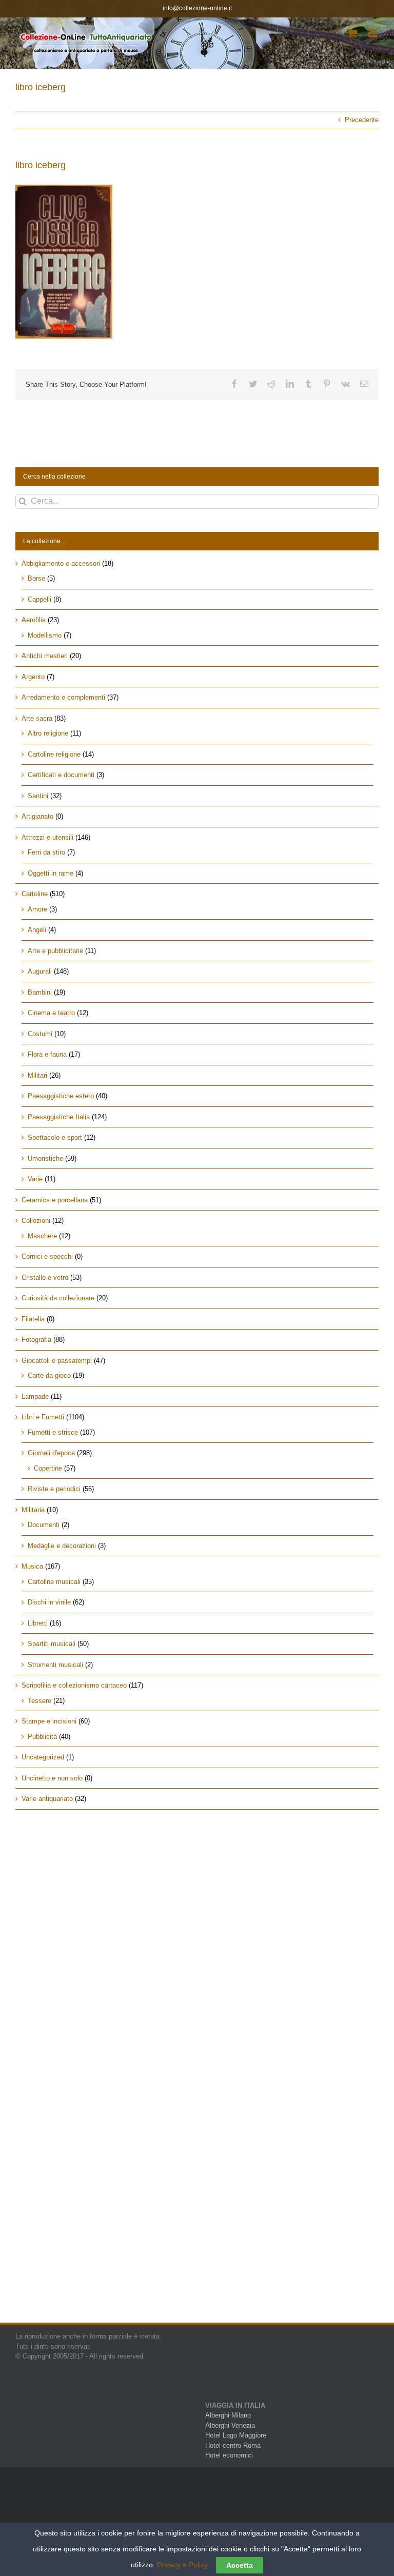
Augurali (40, 971)
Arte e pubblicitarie (55, 951)
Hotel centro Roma (233, 2445)
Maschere (42, 1236)
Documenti (44, 1525)
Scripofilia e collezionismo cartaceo (74, 1685)
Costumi (40, 1034)
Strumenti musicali (55, 1665)
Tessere (40, 1701)
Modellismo (45, 635)
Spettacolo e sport (55, 1137)
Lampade (35, 1396)
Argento (33, 677)
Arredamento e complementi (63, 697)
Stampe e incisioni (49, 1721)
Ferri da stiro (46, 852)
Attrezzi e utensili (47, 837)
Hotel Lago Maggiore (236, 2435)
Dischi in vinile (49, 1602)
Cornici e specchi (47, 1256)
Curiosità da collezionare (58, 1298)
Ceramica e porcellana (55, 1200)
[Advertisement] (197, 1905)
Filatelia (33, 1319)
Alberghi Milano (228, 2415)
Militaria (33, 1510)
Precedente (362, 120)
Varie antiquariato (47, 1799)
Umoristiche (45, 1158)
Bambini (40, 992)
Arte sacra (37, 718)
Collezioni (36, 1221)
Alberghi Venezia (230, 2425)
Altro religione (48, 733)
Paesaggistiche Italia (59, 1117)
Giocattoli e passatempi (57, 1361)
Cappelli (40, 599)
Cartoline (35, 894)
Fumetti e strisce (53, 1432)
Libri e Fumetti (43, 1417)
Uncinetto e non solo (52, 1778)
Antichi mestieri (45, 656)
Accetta (240, 2565)
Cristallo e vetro (45, 1277)
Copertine (48, 1468)
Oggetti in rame (51, 873)
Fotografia (36, 1340)
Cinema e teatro (51, 1013)
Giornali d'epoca (51, 1453)
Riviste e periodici (54, 1489)
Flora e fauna (47, 1054)
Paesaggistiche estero (61, 1096)
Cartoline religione (54, 754)
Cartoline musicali (54, 1582)
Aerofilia (34, 620)
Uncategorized (43, 1757)
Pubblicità (42, 1737)
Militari (37, 1075)
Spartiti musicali (52, 1644)
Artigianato (37, 816)
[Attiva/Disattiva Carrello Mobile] (352, 33)
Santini (38, 796)
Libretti (38, 1623)
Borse (36, 578)
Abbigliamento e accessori (61, 563)
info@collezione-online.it (197, 8)
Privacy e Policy (182, 2565)
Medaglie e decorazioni (62, 1546)
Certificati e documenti (61, 775)
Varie (35, 1179)
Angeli (37, 930)
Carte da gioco (49, 1375)
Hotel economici (229, 2455)
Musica (32, 1566)
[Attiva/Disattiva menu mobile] (373, 33)
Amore (37, 909)
